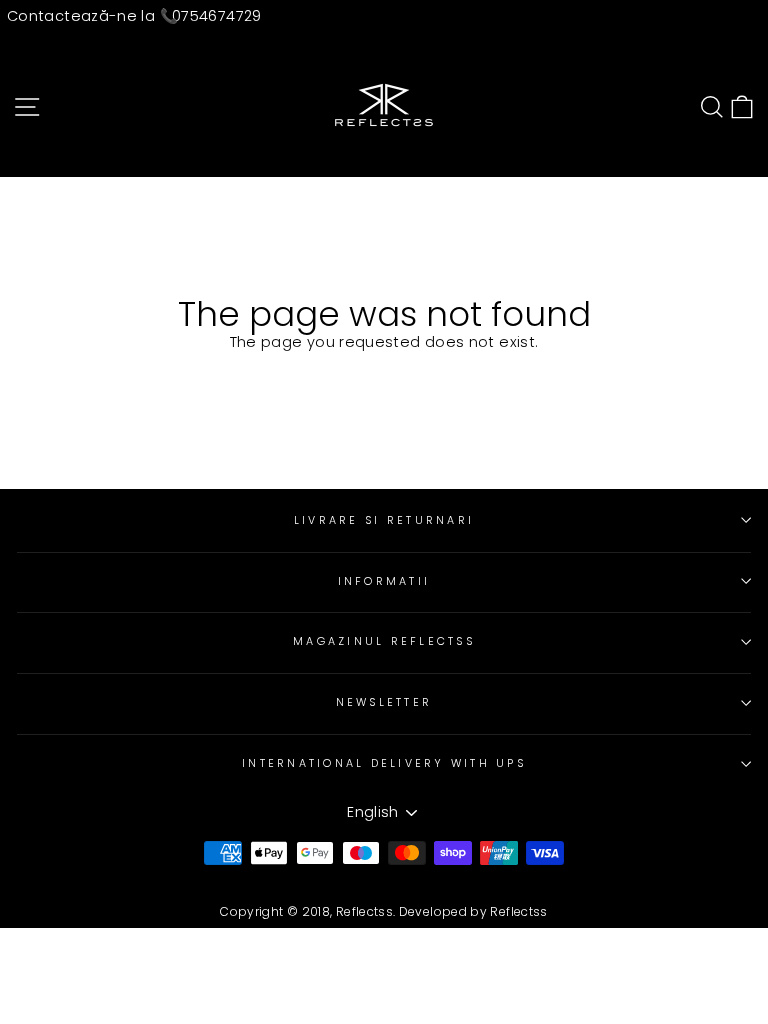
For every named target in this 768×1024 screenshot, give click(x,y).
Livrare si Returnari (384, 520)
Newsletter (384, 702)
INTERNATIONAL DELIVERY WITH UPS (384, 763)
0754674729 (217, 16)
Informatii (384, 581)
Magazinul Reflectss (384, 641)
